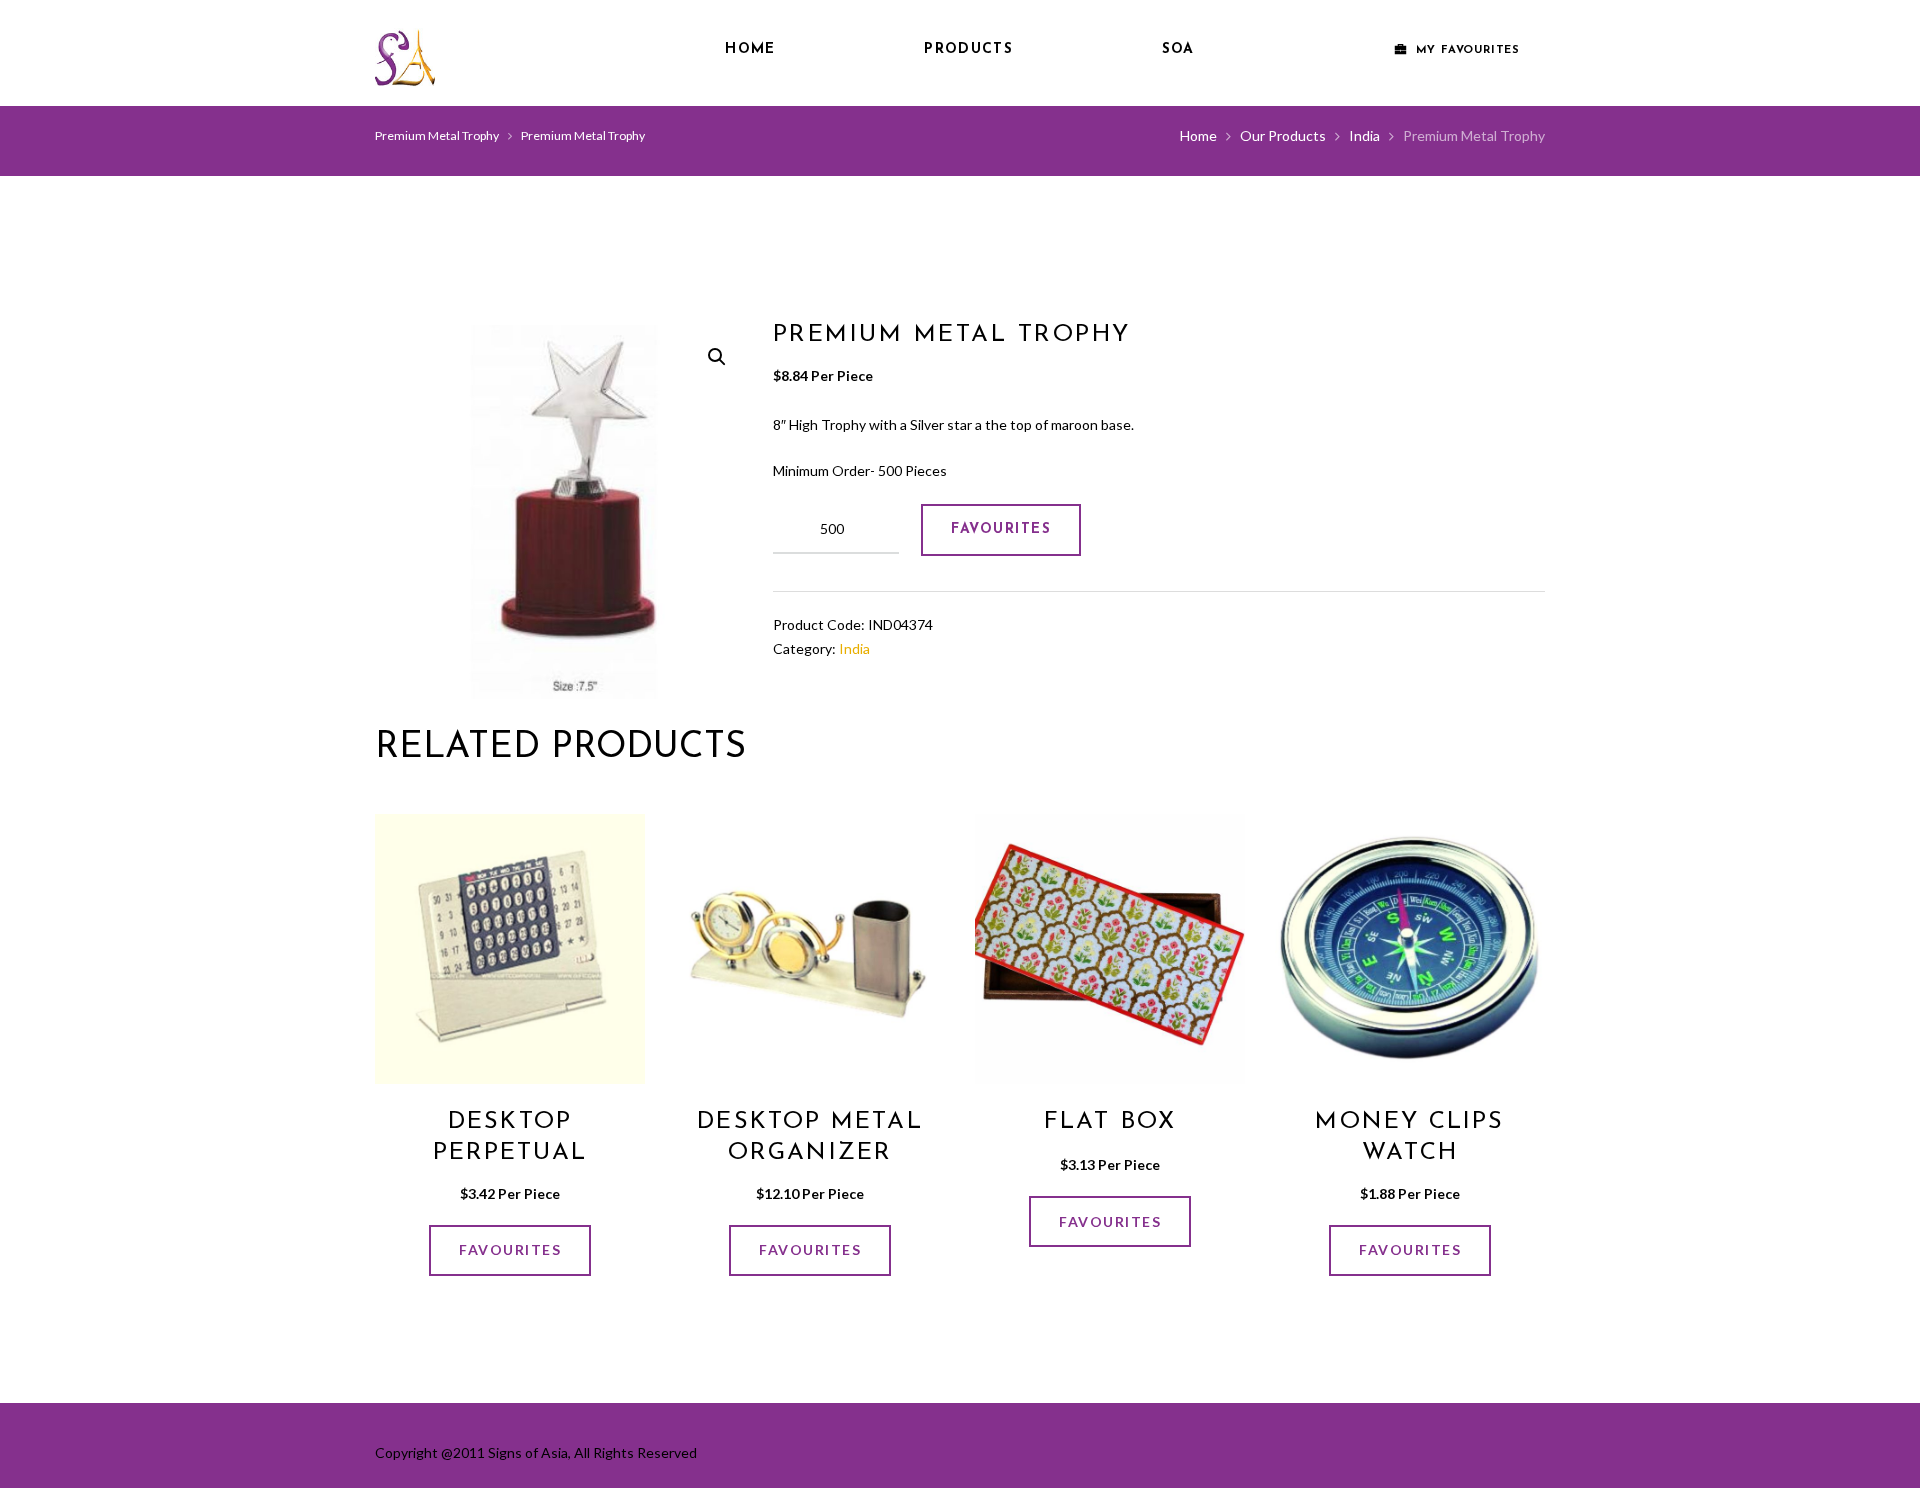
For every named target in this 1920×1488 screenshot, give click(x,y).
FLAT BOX (1110, 1122)
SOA (1178, 49)
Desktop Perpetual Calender (510, 1153)
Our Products (1283, 135)
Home (750, 49)
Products (968, 49)
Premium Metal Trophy (437, 135)
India (1364, 135)
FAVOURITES (1001, 529)
